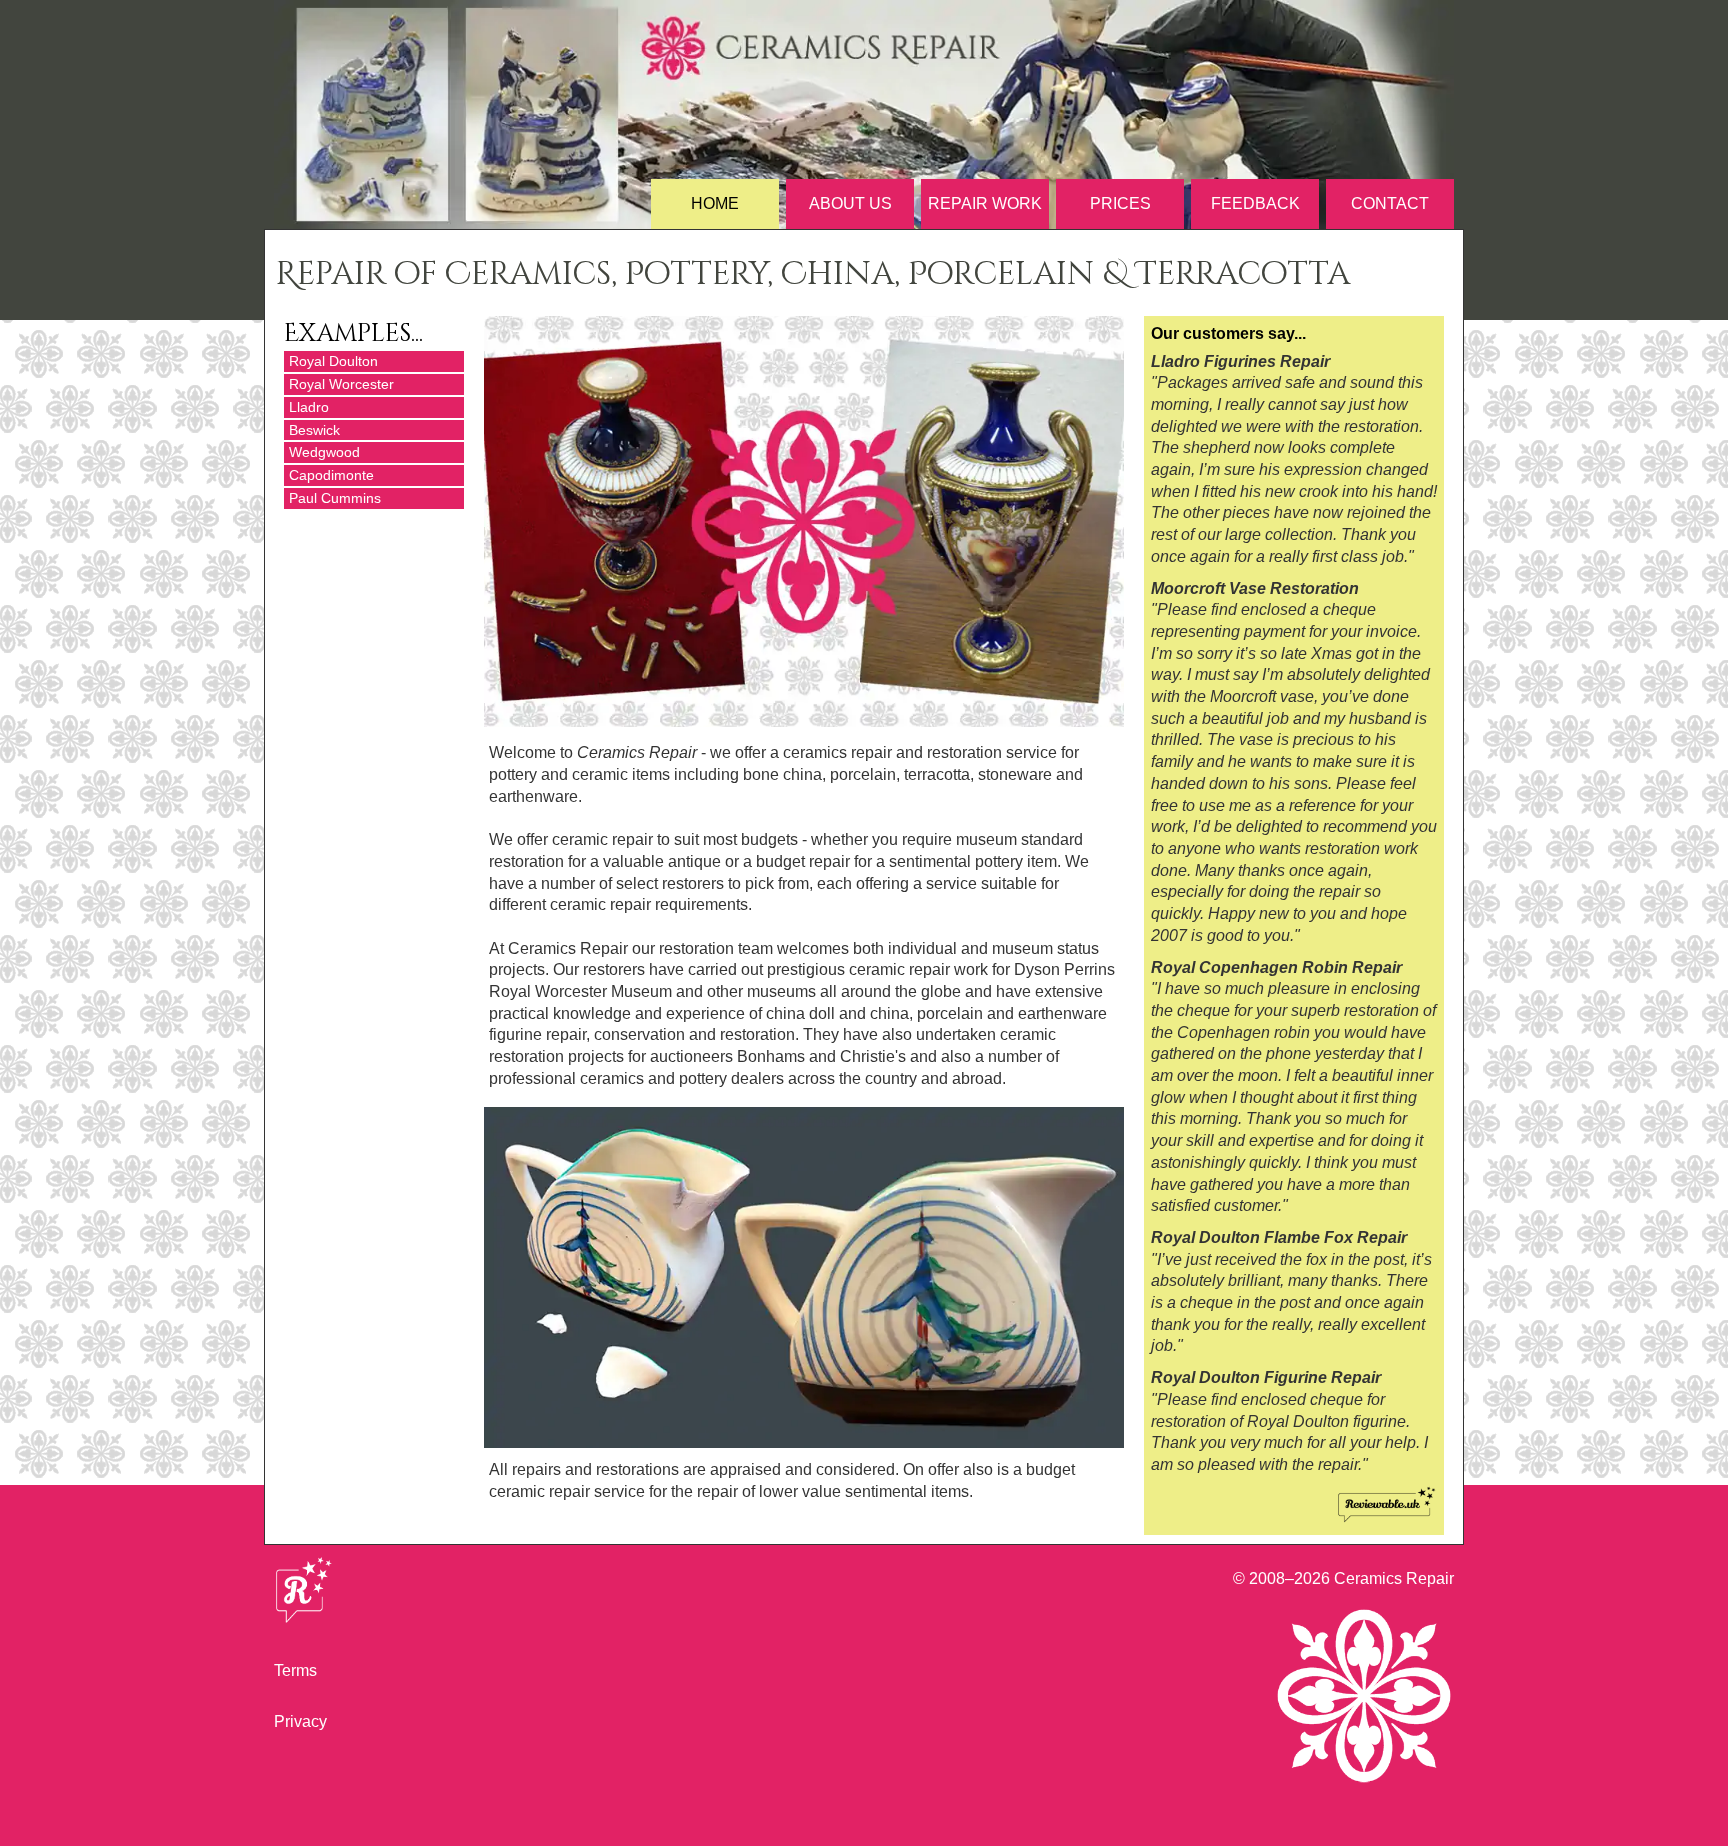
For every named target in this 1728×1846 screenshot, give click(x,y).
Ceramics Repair (1394, 1578)
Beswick (314, 430)
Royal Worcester (341, 384)
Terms (295, 1670)
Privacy (300, 1721)
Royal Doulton (333, 361)
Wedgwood (324, 452)
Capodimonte (331, 475)
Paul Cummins (335, 498)
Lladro (309, 407)
